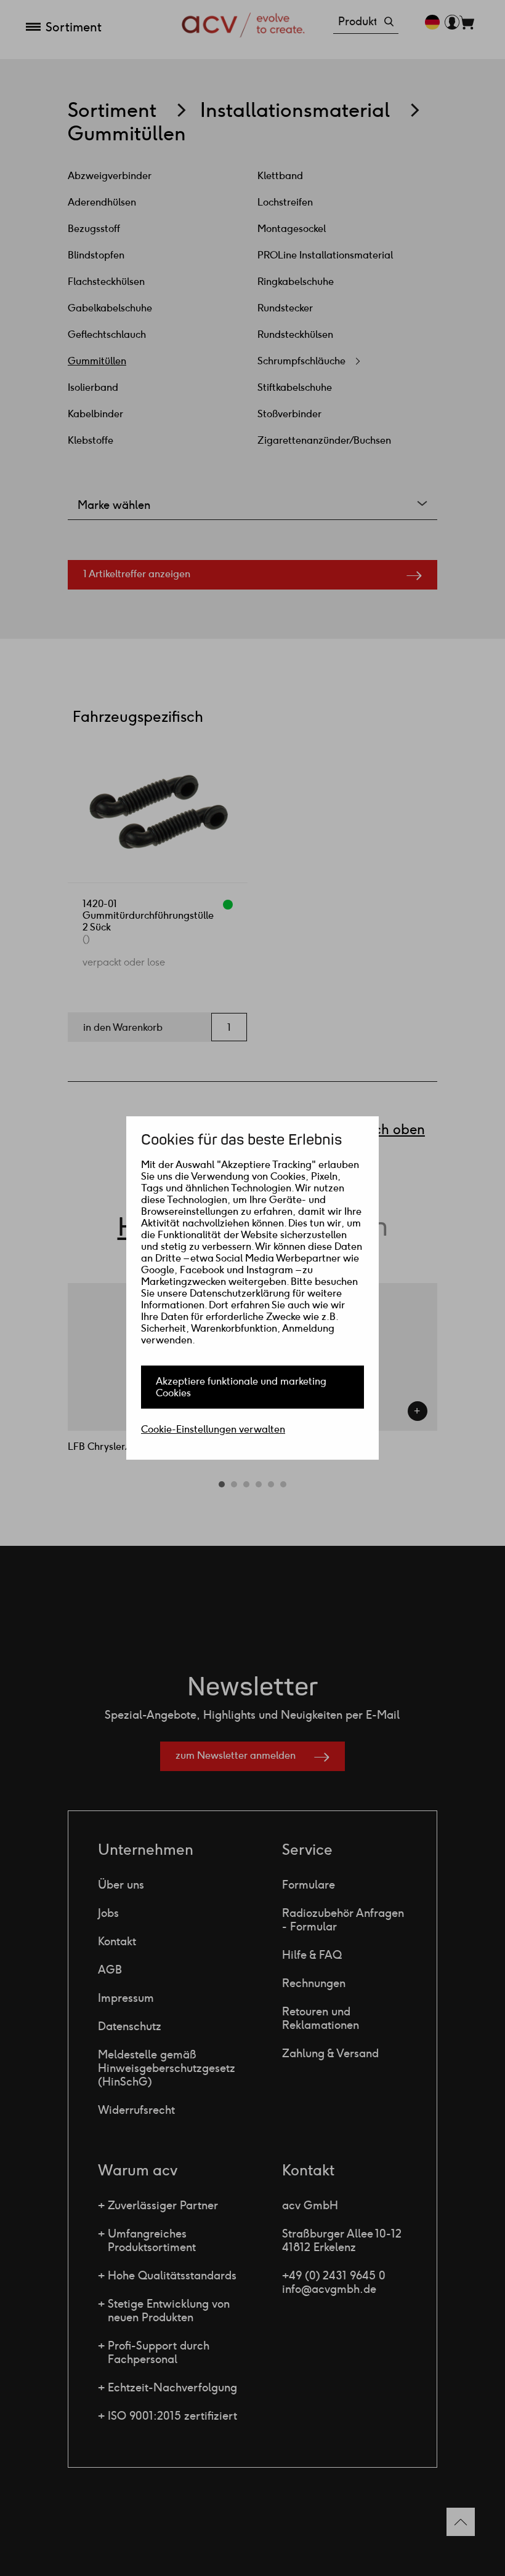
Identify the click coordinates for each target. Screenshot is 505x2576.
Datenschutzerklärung (240, 1293)
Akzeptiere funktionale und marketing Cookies (241, 1387)
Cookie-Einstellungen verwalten (213, 1429)
